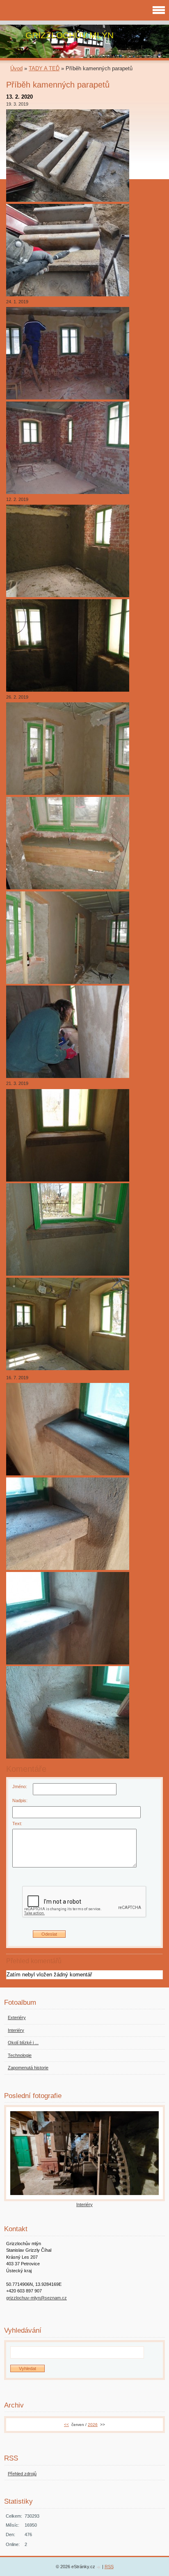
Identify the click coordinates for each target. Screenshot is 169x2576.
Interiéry (84, 2204)
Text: (17, 1824)
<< (66, 2425)
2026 (93, 2425)
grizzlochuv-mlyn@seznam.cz (37, 2298)
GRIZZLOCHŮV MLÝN (70, 35)
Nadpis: (20, 1800)
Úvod (16, 68)
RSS (109, 2567)
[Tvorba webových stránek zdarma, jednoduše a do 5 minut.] (99, 2567)
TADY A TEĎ (44, 68)
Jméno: (20, 1787)
